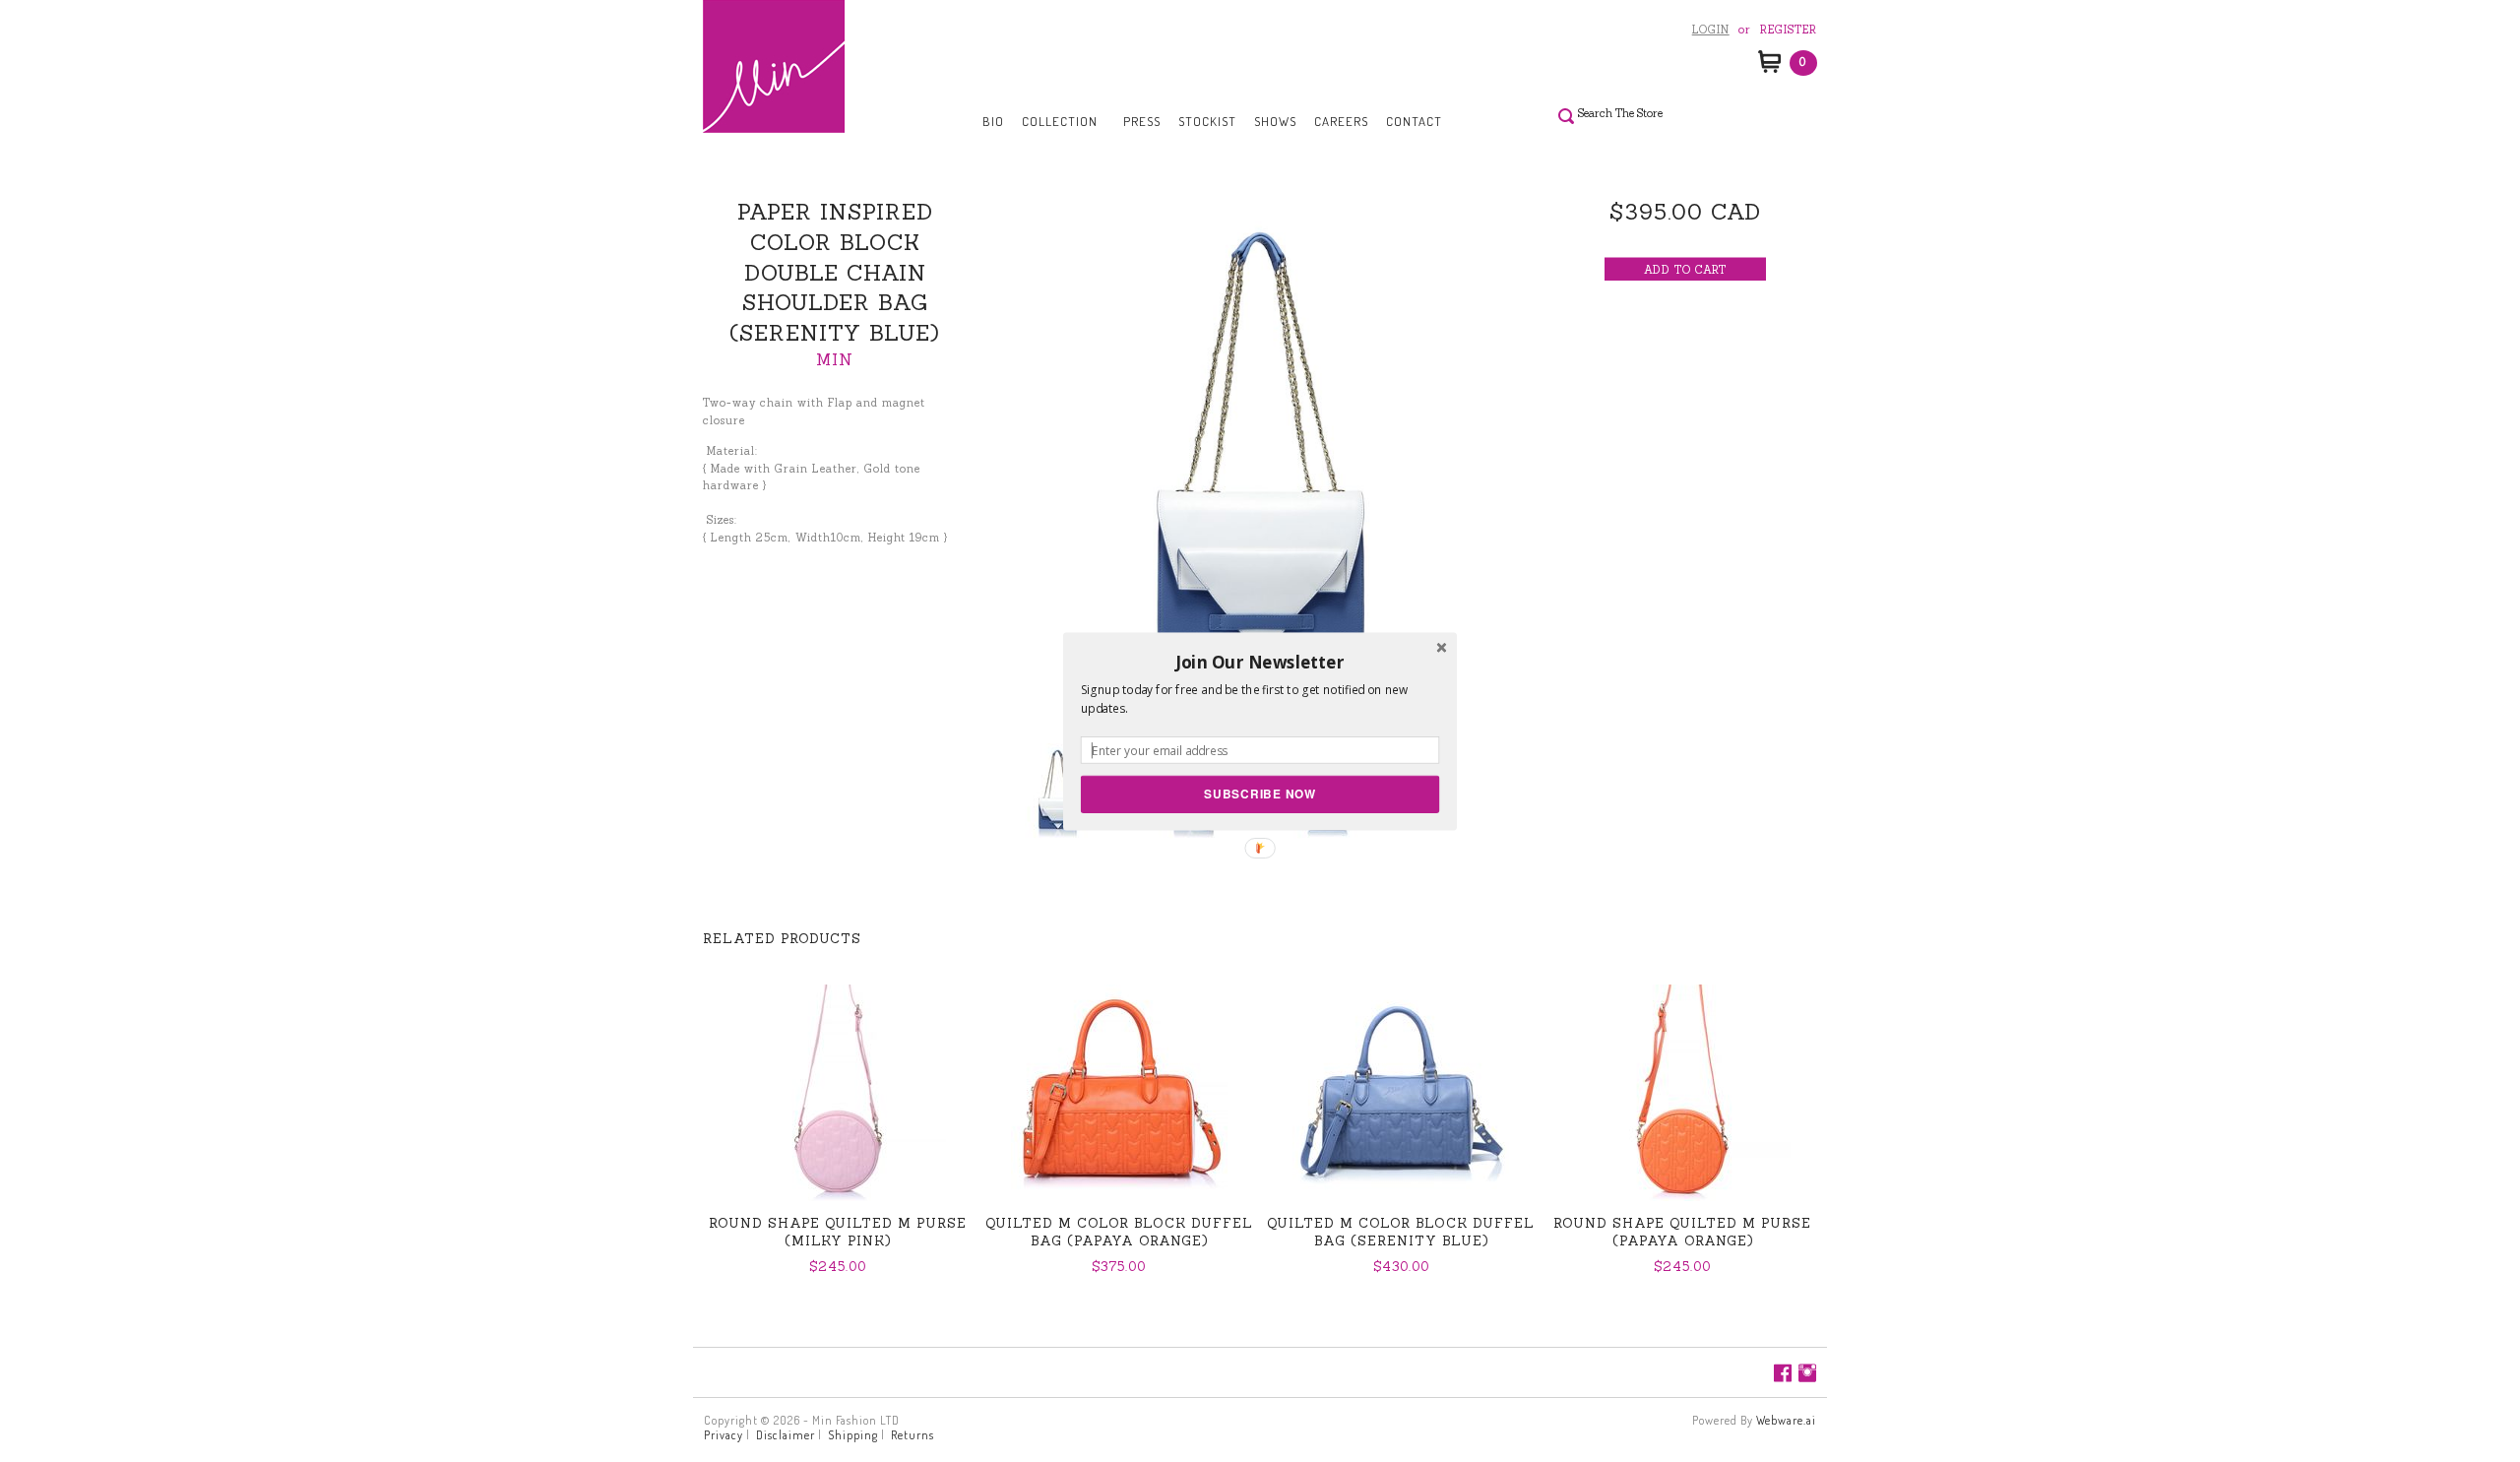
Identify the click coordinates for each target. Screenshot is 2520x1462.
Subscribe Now (1260, 793)
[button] (1260, 662)
